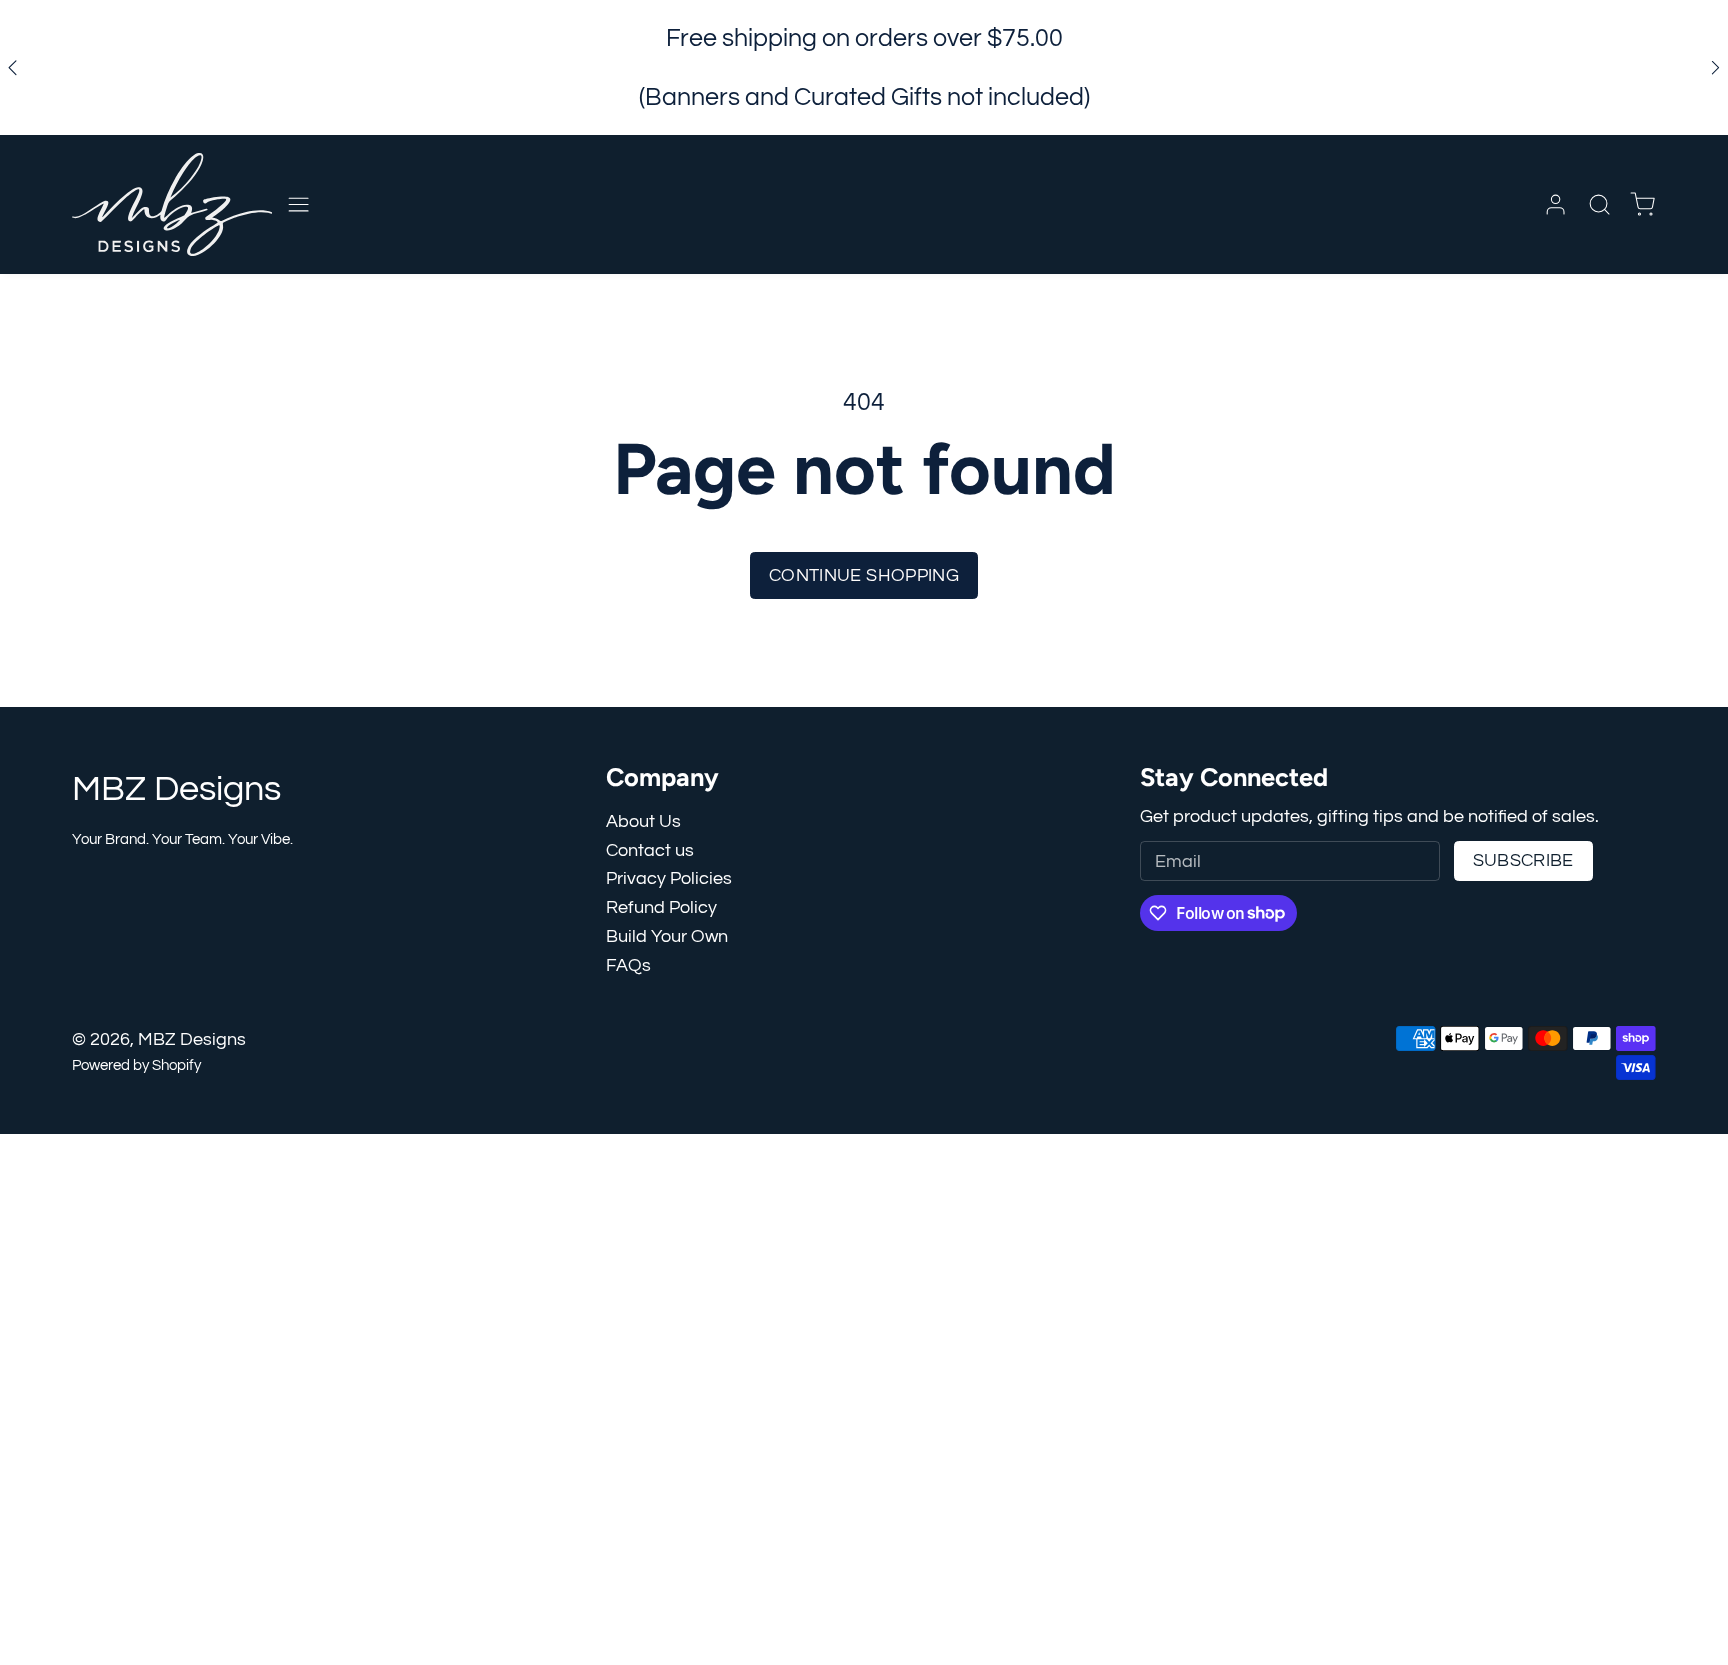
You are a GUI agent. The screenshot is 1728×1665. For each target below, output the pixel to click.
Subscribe (1523, 860)
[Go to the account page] (1555, 204)
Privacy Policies (669, 878)
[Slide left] (12, 67)
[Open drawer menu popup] (298, 204)
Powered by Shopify (136, 1065)
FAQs (628, 965)
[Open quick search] (1599, 204)
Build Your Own (667, 936)
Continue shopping (864, 575)
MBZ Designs (192, 1039)
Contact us (650, 850)
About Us (643, 821)
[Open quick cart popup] (1642, 204)
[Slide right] (1715, 67)
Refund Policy (661, 907)
